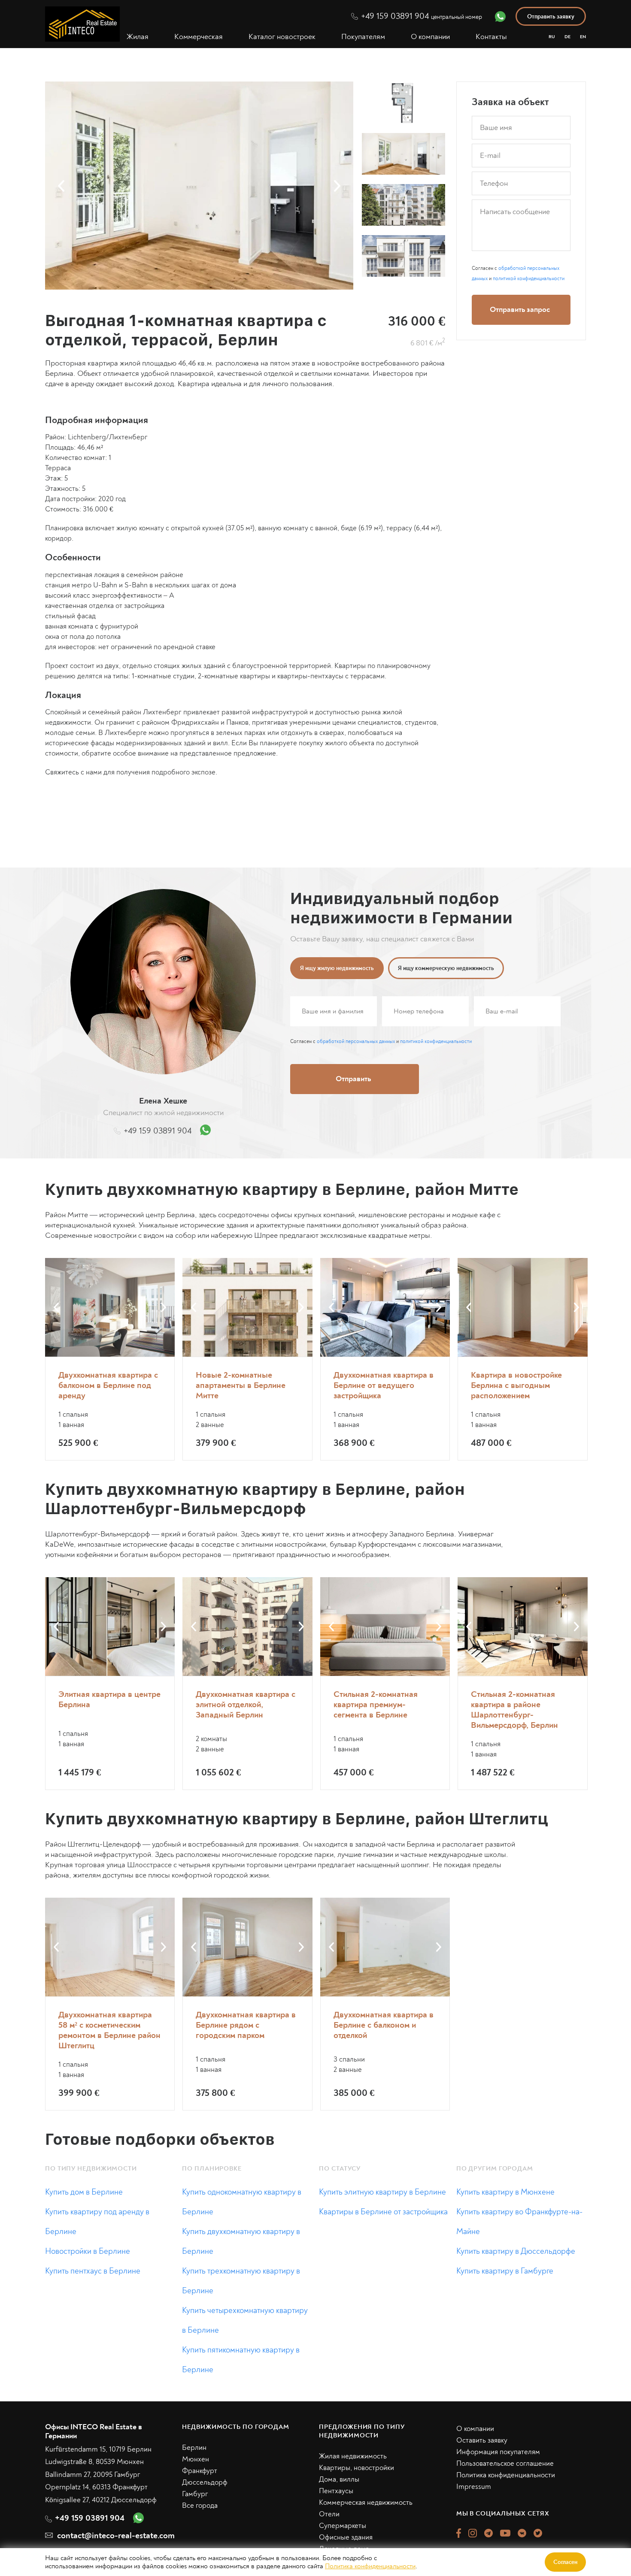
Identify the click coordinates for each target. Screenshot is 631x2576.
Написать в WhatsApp (417, 1396)
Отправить (417, 1361)
